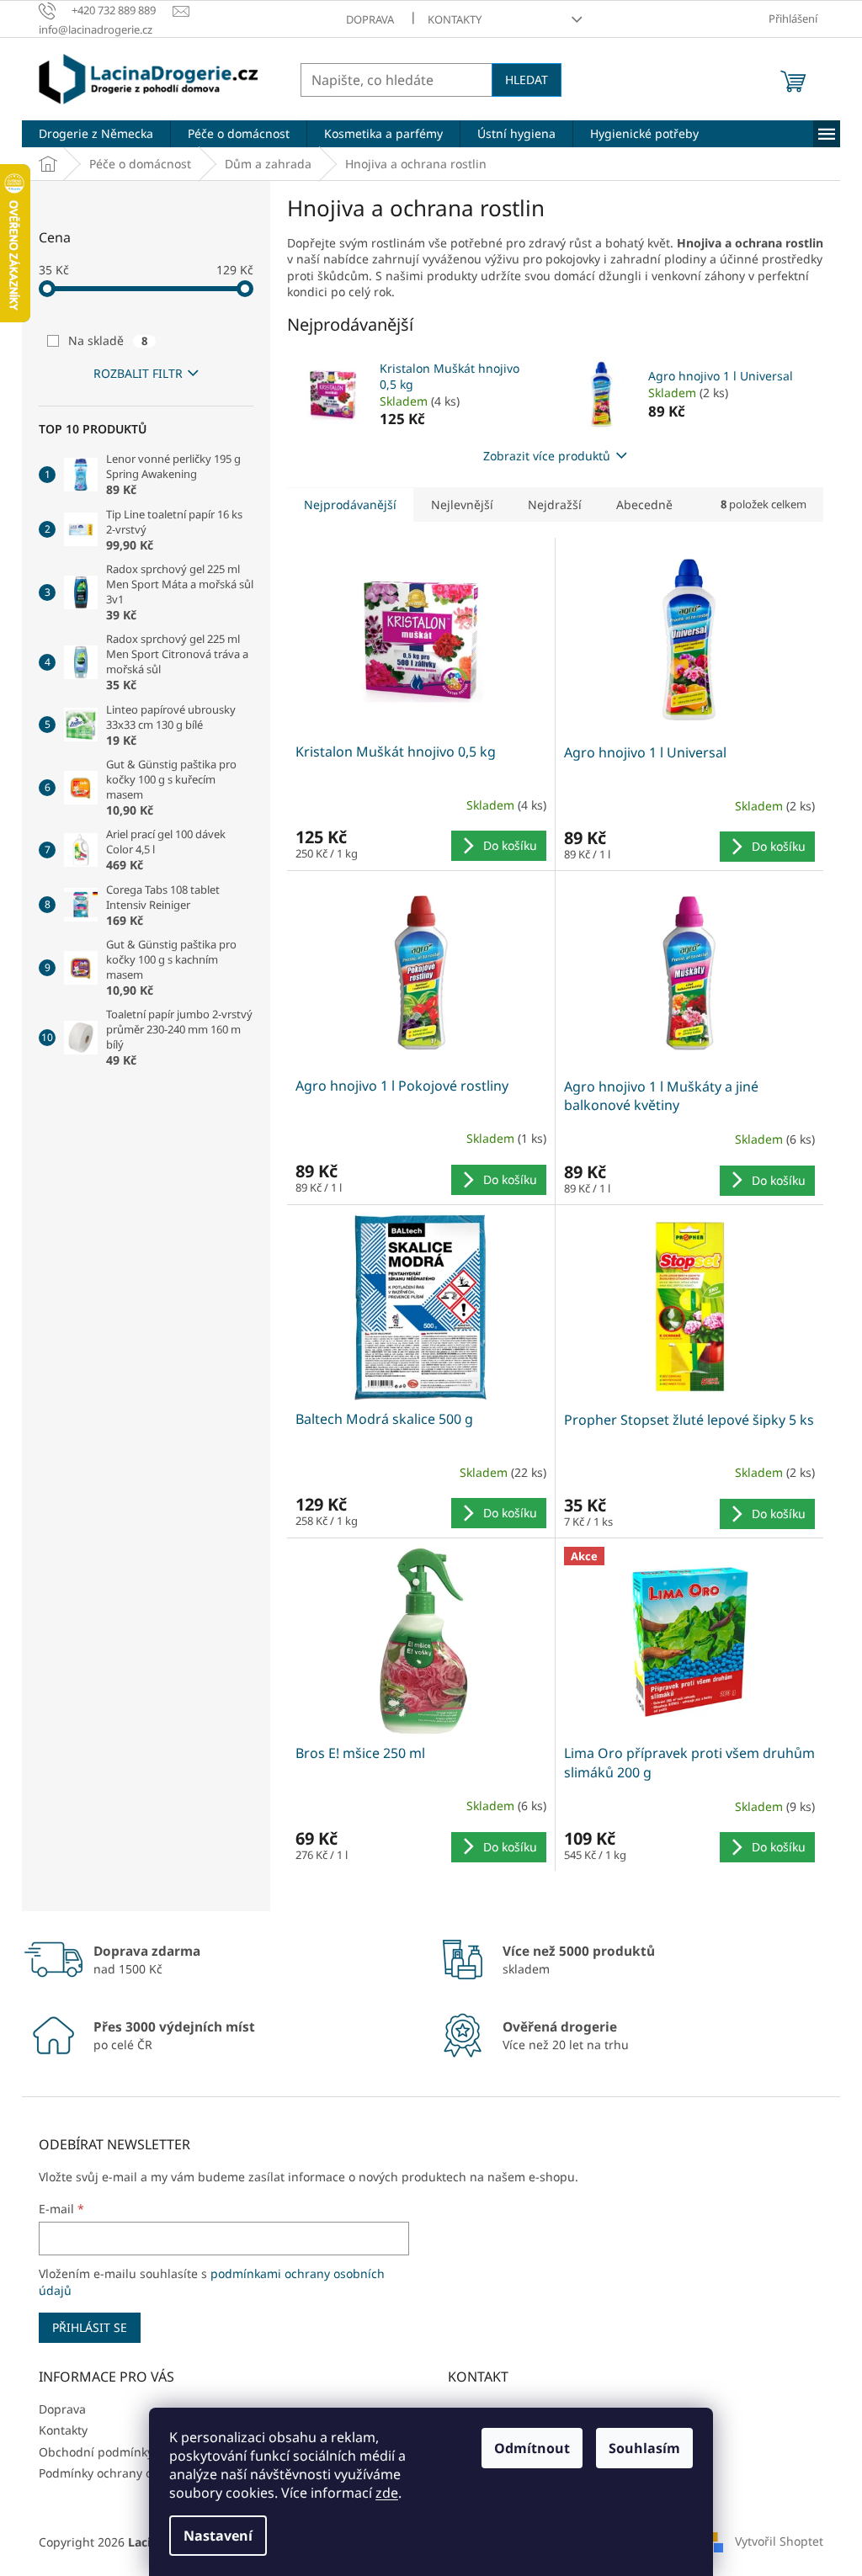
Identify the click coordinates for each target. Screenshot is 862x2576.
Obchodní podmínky (96, 2452)
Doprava (370, 19)
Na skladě (108, 340)
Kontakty (455, 19)
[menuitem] (96, 134)
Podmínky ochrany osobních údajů (136, 2473)
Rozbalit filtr (138, 373)
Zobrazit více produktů (547, 456)
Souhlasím (644, 2448)
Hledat (527, 80)
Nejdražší (555, 505)
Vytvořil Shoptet (779, 2541)
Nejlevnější (462, 505)
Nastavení (218, 2536)
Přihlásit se (90, 2327)
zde (387, 2493)
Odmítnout (532, 2448)
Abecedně (644, 505)
